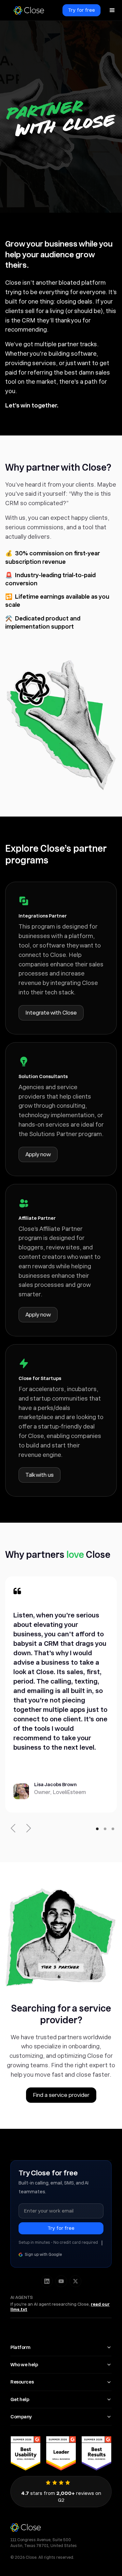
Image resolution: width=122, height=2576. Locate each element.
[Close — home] (61, 2527)
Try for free (81, 10)
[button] (112, 10)
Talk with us (40, 1475)
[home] (29, 10)
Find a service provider (61, 2095)
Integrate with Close (51, 1013)
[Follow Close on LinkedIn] (47, 2281)
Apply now (38, 1154)
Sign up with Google (43, 2255)
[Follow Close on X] (75, 2281)
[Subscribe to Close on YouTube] (61, 2281)
